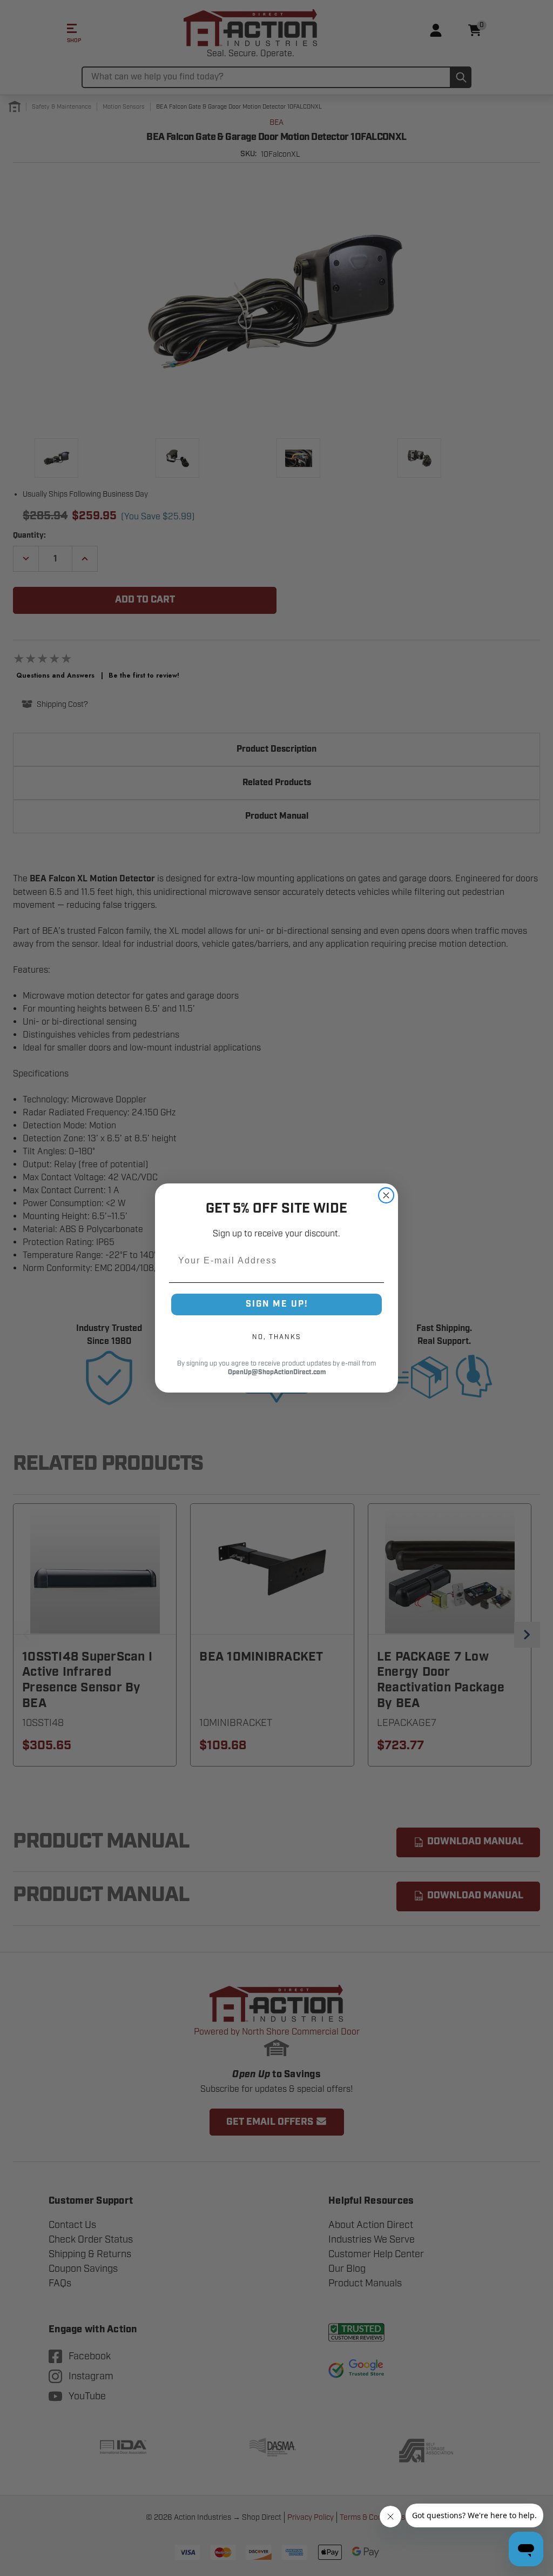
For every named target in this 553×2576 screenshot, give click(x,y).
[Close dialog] (386, 1195)
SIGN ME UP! (277, 1304)
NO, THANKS (276, 1337)
